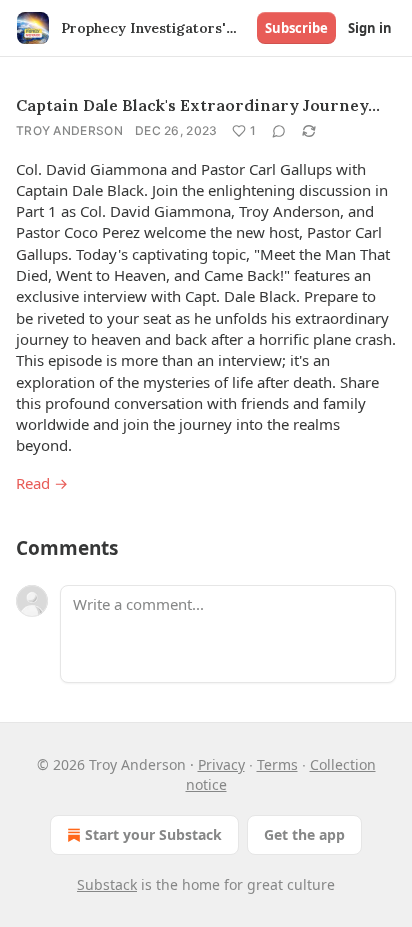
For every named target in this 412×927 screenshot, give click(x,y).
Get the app (304, 834)
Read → (42, 483)
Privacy (221, 764)
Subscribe (296, 28)
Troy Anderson (69, 130)
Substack (107, 884)
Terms (277, 764)
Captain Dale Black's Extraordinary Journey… (198, 105)
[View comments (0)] (279, 131)
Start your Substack (153, 834)
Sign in (370, 28)
